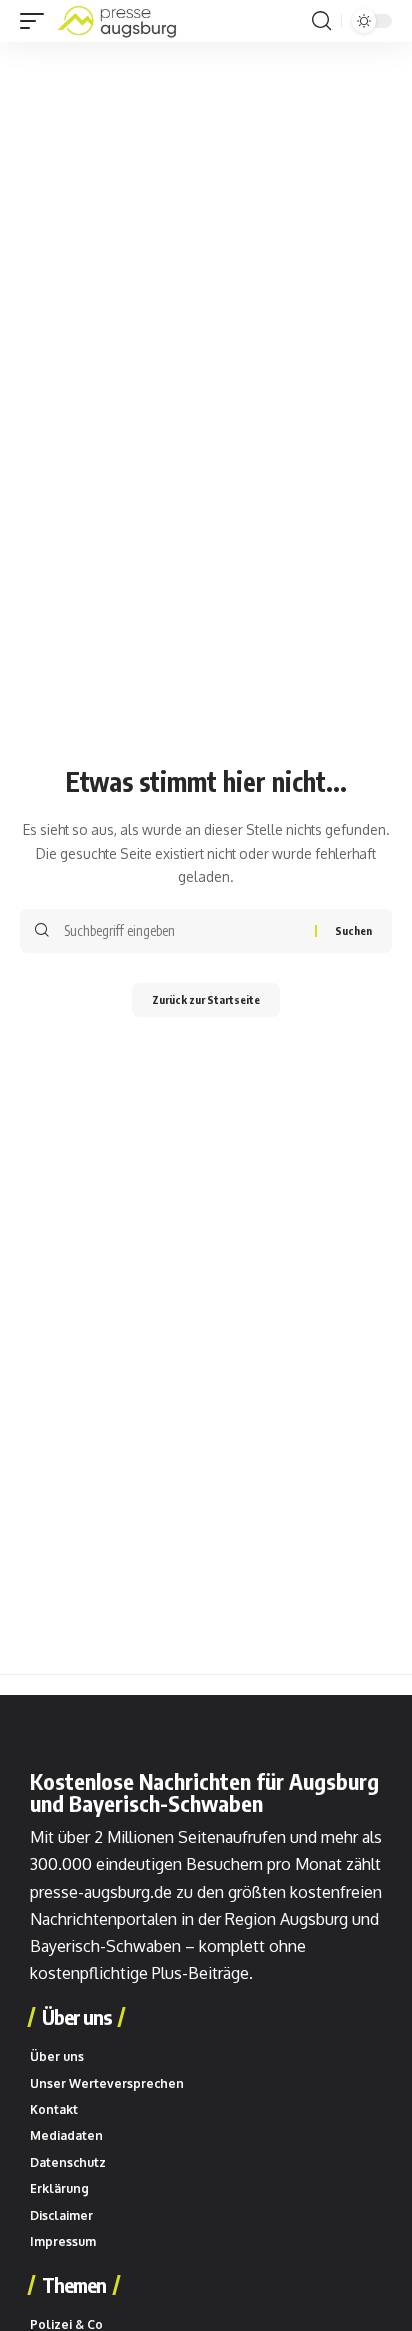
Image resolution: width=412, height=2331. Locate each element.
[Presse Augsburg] (117, 21)
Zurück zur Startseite (206, 999)
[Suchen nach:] (182, 931)
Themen (74, 2285)
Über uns (76, 2017)
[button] (37, 21)
